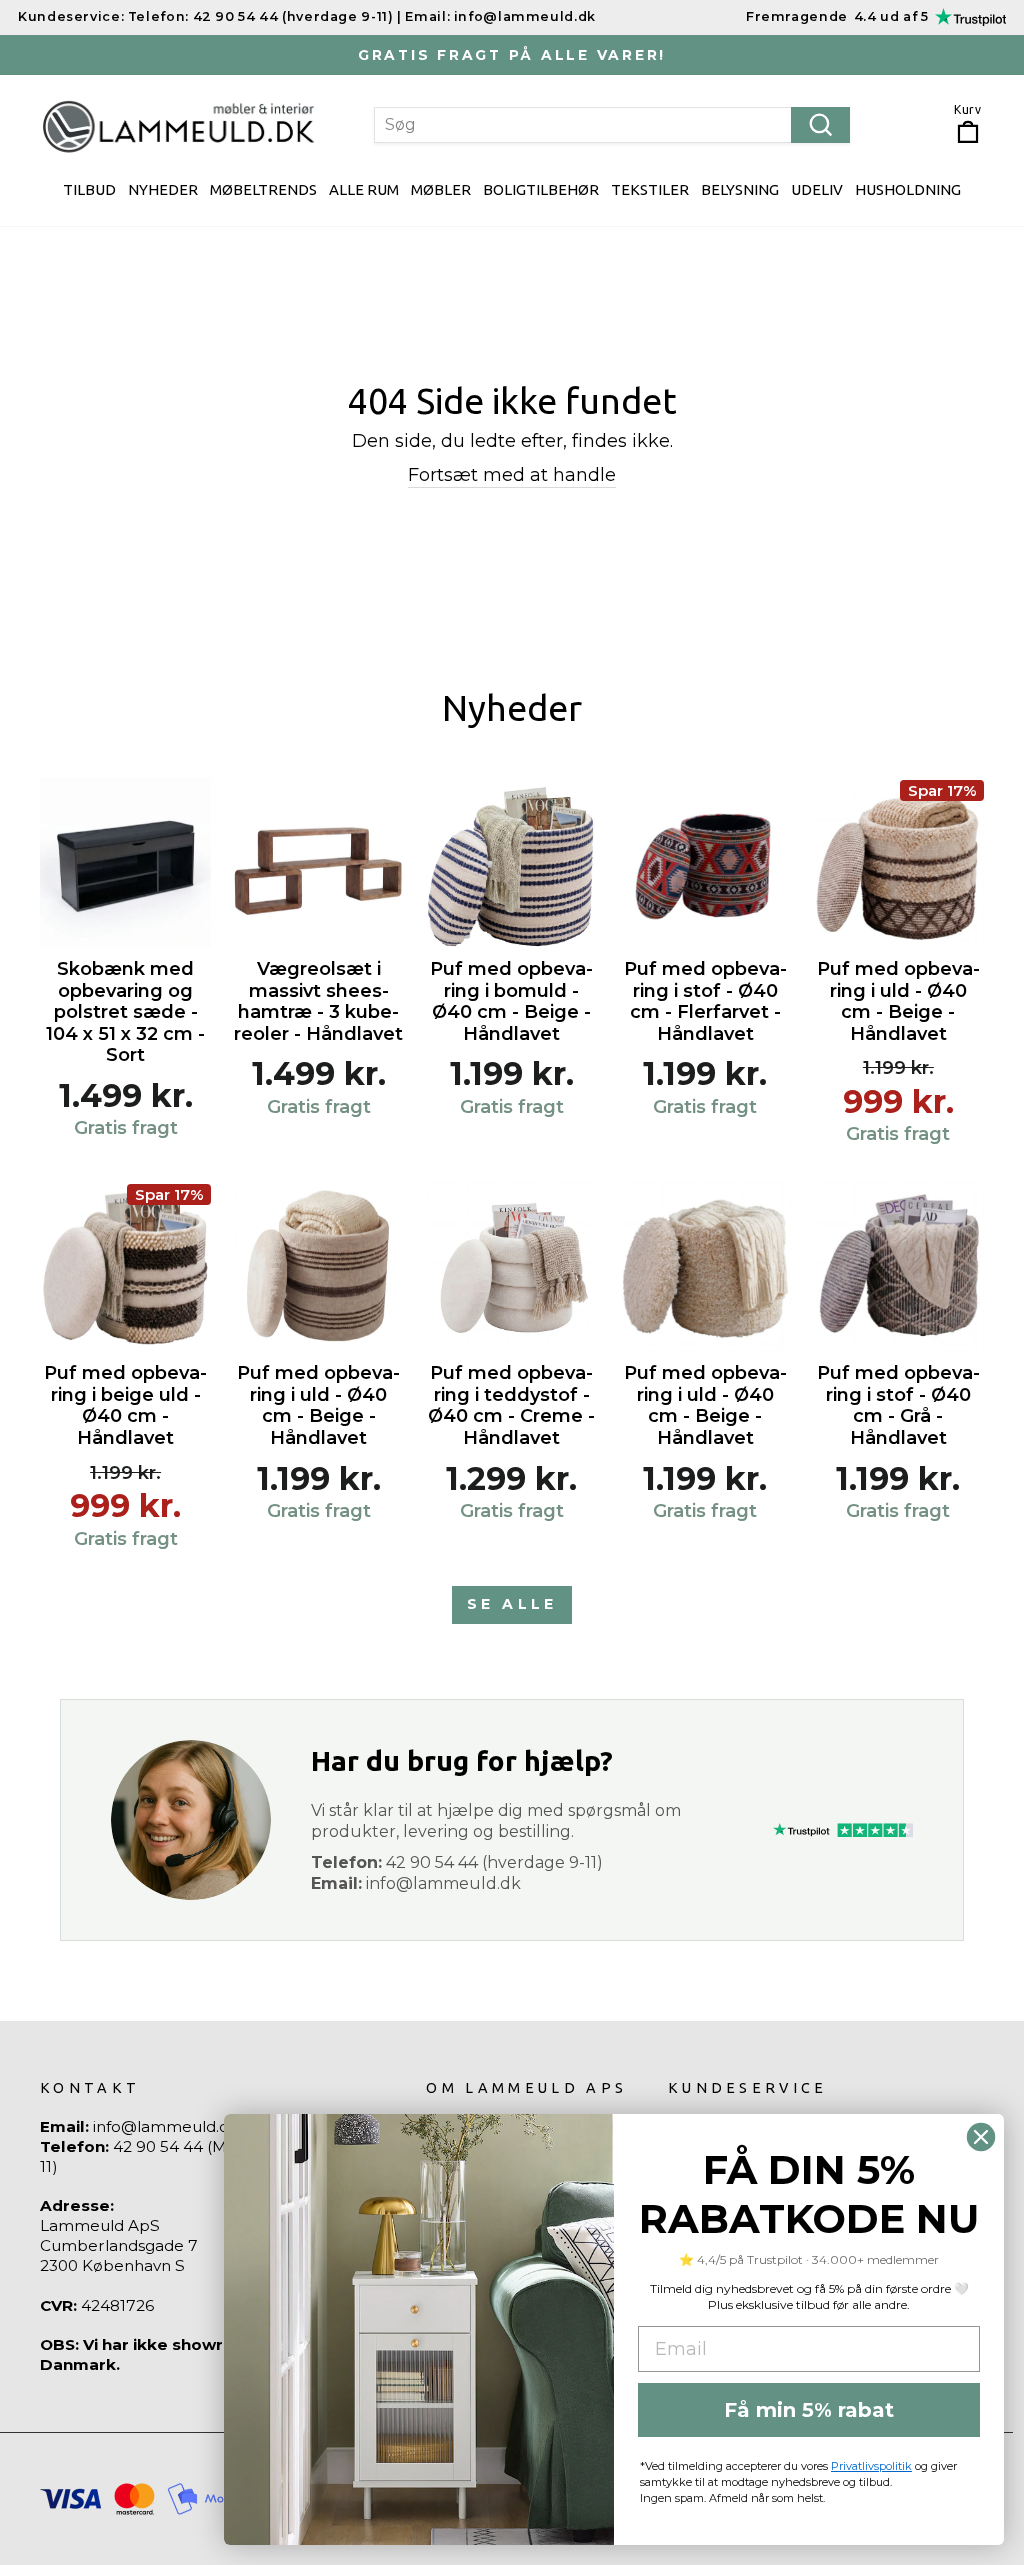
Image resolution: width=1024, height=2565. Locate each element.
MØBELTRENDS (263, 189)
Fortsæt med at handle (512, 475)
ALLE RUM (364, 189)
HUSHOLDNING (908, 189)
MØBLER (441, 189)
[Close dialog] (981, 2137)
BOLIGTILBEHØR (541, 189)
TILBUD (89, 189)
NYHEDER (163, 189)
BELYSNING (740, 189)
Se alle (512, 1604)
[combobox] (612, 125)
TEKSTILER (650, 189)
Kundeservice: (71, 16)
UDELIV (817, 189)
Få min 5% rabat (809, 2410)
